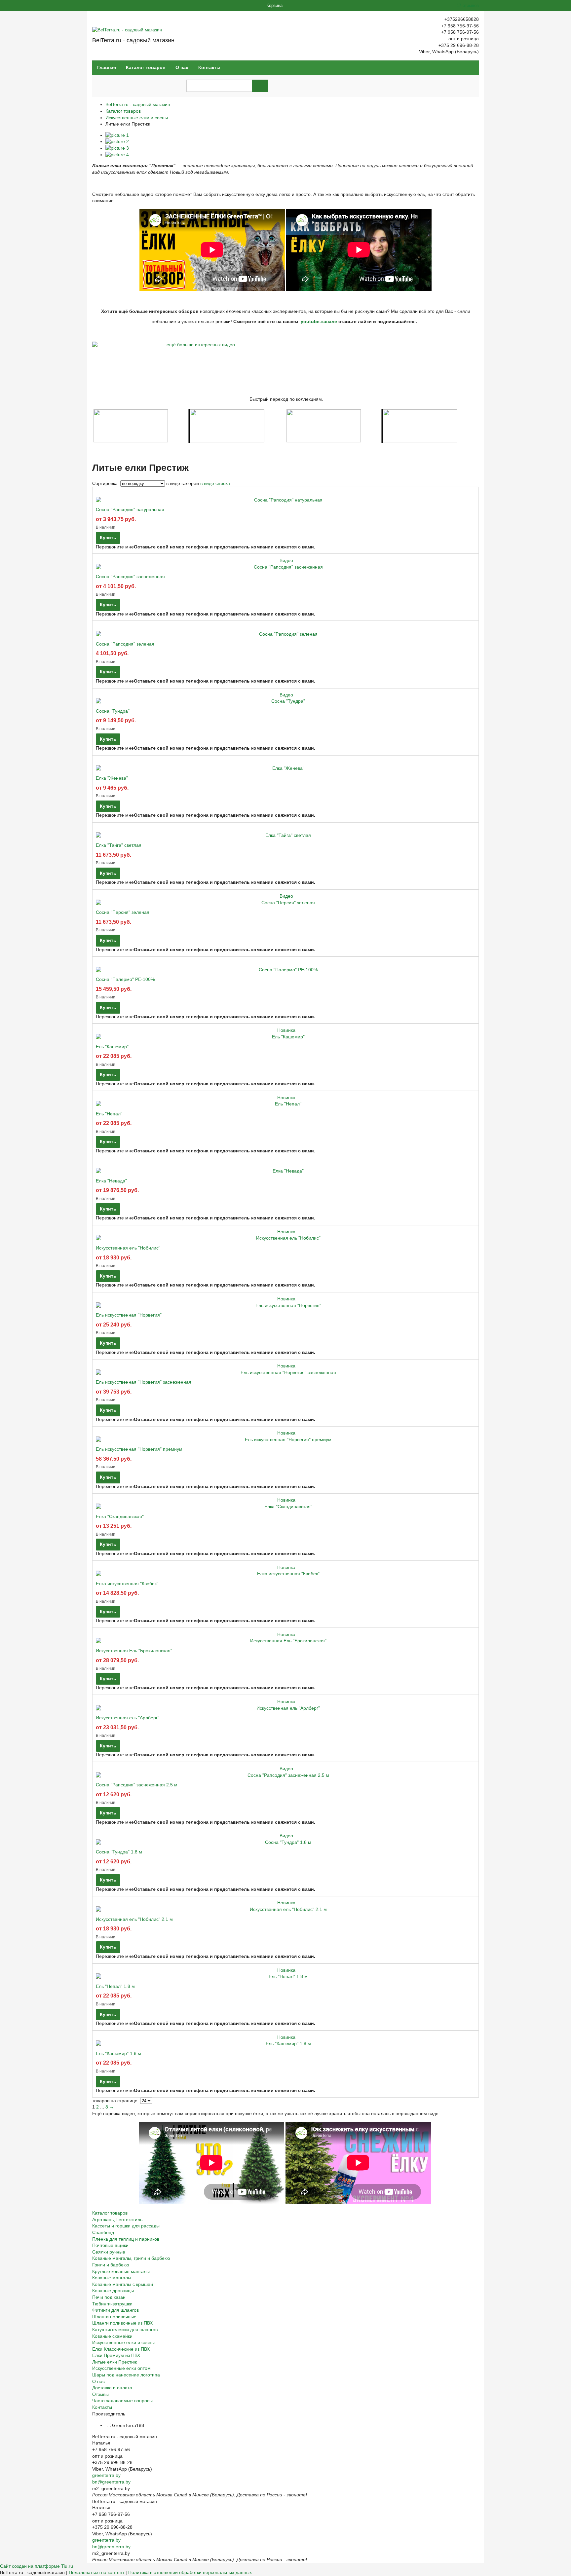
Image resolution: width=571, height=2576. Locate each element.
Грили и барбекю (111, 2265)
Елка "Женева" (112, 778)
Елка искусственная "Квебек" (127, 1584)
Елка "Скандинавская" (120, 1516)
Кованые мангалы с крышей (123, 2284)
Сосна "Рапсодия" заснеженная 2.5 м (137, 1785)
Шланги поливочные (114, 2317)
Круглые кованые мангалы (121, 2271)
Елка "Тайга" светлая (119, 845)
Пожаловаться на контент (96, 2572)
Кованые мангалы (112, 2278)
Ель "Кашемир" (112, 1047)
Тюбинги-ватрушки (112, 2304)
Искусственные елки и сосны (137, 118)
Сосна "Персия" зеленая (123, 912)
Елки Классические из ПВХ (121, 2349)
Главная (107, 67)
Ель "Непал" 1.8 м (115, 1986)
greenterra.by (106, 2475)
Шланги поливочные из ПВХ (122, 2323)
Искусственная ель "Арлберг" (128, 1718)
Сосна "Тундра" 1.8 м (119, 1852)
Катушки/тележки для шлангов (125, 2330)
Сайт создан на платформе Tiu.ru (37, 2566)
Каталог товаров (146, 67)
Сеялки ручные (109, 2252)
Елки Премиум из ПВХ (116, 2355)
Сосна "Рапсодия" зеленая (125, 644)
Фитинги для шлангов (115, 2310)
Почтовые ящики (110, 2245)
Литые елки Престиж (114, 2362)
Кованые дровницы (113, 2291)
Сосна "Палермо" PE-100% (125, 979)
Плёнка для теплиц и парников (126, 2239)
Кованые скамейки (112, 2336)
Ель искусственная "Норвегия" (129, 1315)
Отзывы (100, 2394)
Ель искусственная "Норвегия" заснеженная (144, 1382)
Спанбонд (103, 2232)
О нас (182, 67)
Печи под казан (109, 2297)
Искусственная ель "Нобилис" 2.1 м (134, 1919)
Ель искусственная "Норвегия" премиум (139, 1449)
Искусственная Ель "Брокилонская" (134, 1651)
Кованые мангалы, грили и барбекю (131, 2258)
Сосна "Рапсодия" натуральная (130, 509)
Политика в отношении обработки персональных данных (190, 2572)
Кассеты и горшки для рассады (126, 2226)
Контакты (209, 67)
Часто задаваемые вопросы (122, 2401)
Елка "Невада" (111, 1181)
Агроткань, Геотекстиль (117, 2220)
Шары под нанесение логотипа (126, 2375)
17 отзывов (468, 5)
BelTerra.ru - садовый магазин (138, 104)
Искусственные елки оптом (121, 2368)
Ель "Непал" (109, 1114)
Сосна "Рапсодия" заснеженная (130, 577)
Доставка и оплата (112, 2388)
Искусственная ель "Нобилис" (128, 1248)
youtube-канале (319, 321)
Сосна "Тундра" (113, 711)
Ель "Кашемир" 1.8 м (118, 2053)
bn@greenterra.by (111, 2482)
